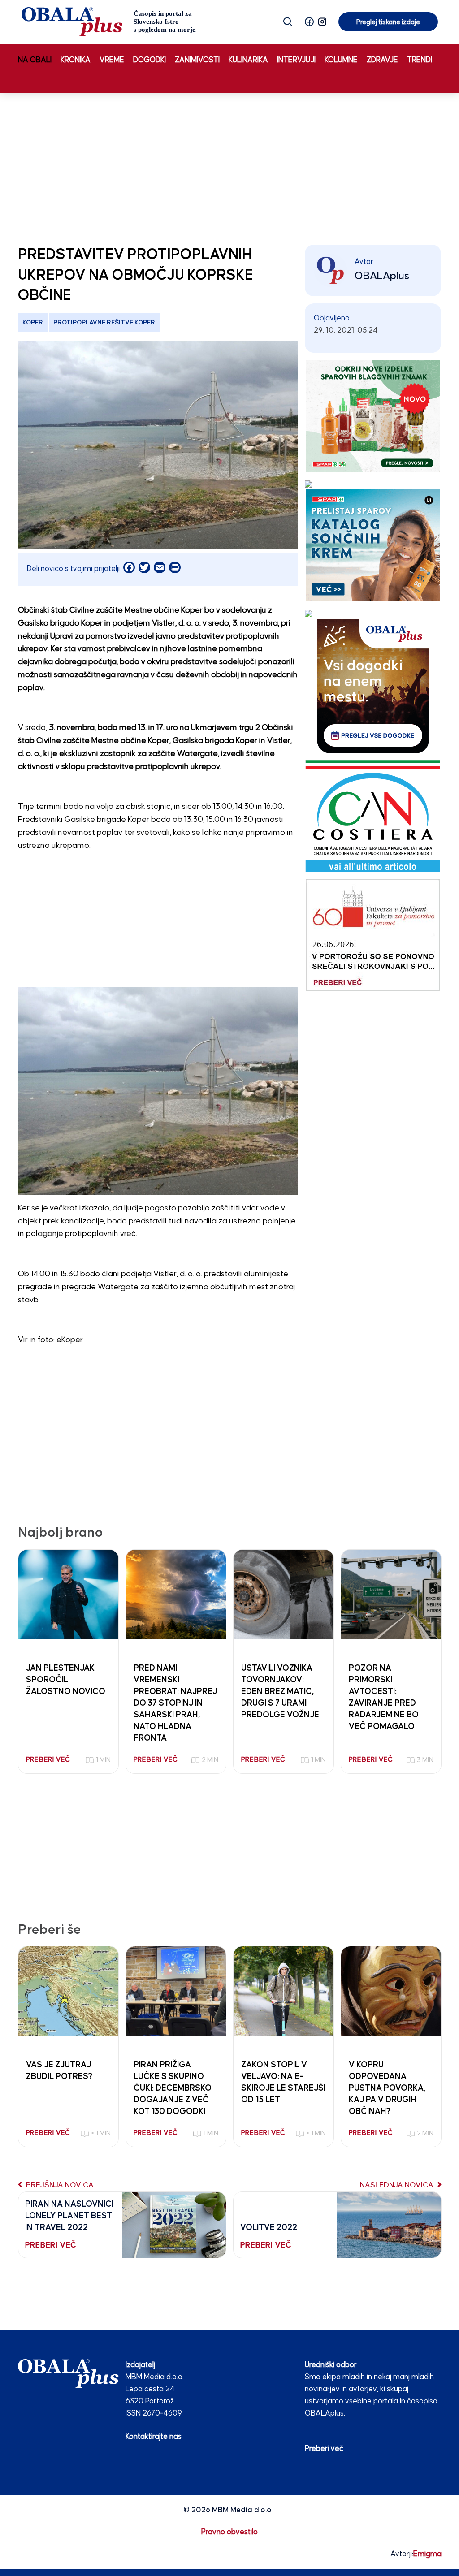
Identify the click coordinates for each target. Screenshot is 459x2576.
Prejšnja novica (59, 2185)
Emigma (427, 2554)
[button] (309, 22)
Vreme (112, 60)
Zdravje (382, 60)
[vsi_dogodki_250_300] (373, 686)
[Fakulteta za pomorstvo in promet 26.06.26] (373, 935)
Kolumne (341, 60)
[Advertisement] (229, 167)
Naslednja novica (398, 2185)
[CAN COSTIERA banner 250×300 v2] (373, 816)
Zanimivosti (197, 60)
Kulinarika (248, 60)
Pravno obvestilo (229, 2532)
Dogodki (149, 60)
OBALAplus (382, 276)
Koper (33, 323)
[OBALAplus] (109, 22)
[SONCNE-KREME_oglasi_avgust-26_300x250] (373, 545)
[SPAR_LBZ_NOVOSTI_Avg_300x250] (373, 416)
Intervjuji (296, 60)
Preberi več (324, 2449)
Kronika (76, 60)
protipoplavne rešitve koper (104, 323)
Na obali (35, 60)
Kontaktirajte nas (154, 2437)
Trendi (420, 60)
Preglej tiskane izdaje (388, 22)
